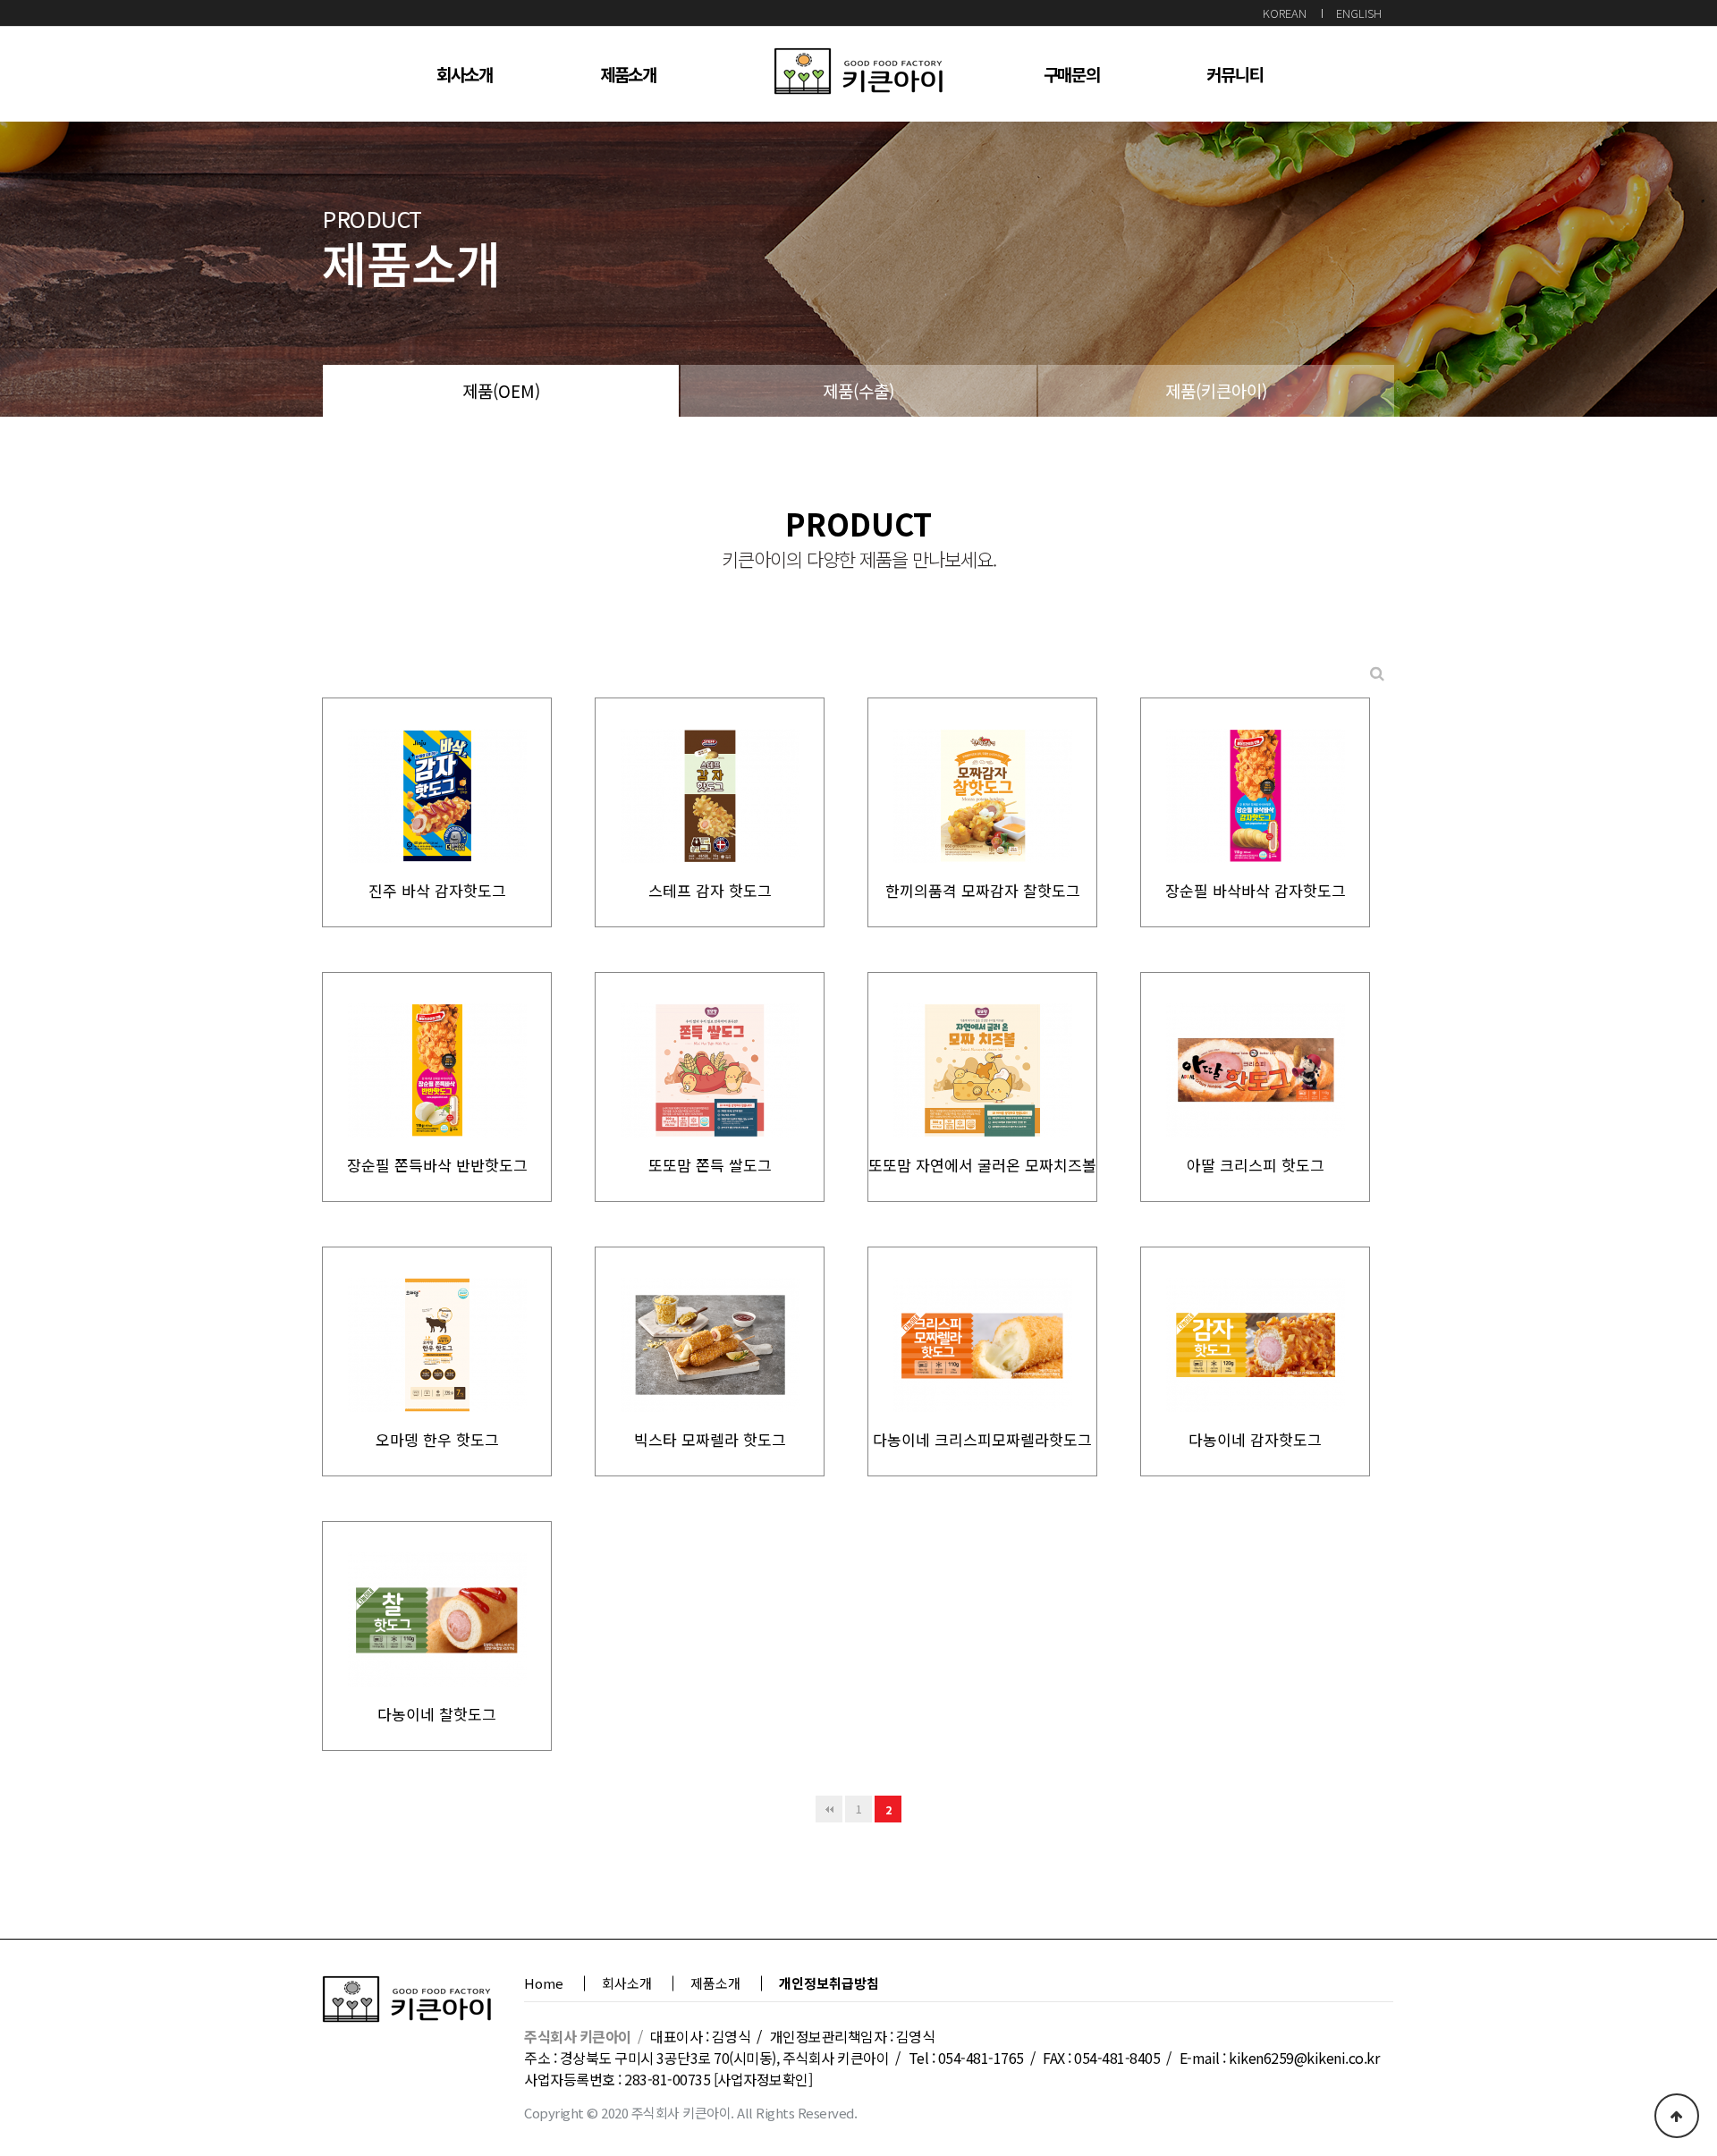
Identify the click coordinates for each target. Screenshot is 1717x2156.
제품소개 (628, 74)
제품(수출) (858, 390)
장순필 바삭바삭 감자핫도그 (1256, 890)
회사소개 (465, 74)
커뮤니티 (1235, 74)
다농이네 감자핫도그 (1255, 1439)
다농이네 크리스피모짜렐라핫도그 (982, 1439)
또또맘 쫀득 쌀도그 (710, 1165)
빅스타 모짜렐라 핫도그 (710, 1439)
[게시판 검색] (1377, 673)
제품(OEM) (501, 390)
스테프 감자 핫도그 (710, 890)
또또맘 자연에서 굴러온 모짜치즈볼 (982, 1165)
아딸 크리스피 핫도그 (1256, 1165)
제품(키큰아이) (1216, 390)
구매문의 (1072, 74)
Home (544, 1983)
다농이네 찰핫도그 (437, 1714)
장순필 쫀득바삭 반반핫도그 (437, 1165)
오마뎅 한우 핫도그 (437, 1439)
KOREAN (1285, 13)
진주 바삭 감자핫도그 (437, 890)
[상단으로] (1677, 2116)
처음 (829, 1809)
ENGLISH (1359, 13)
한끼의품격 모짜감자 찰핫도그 (983, 890)
